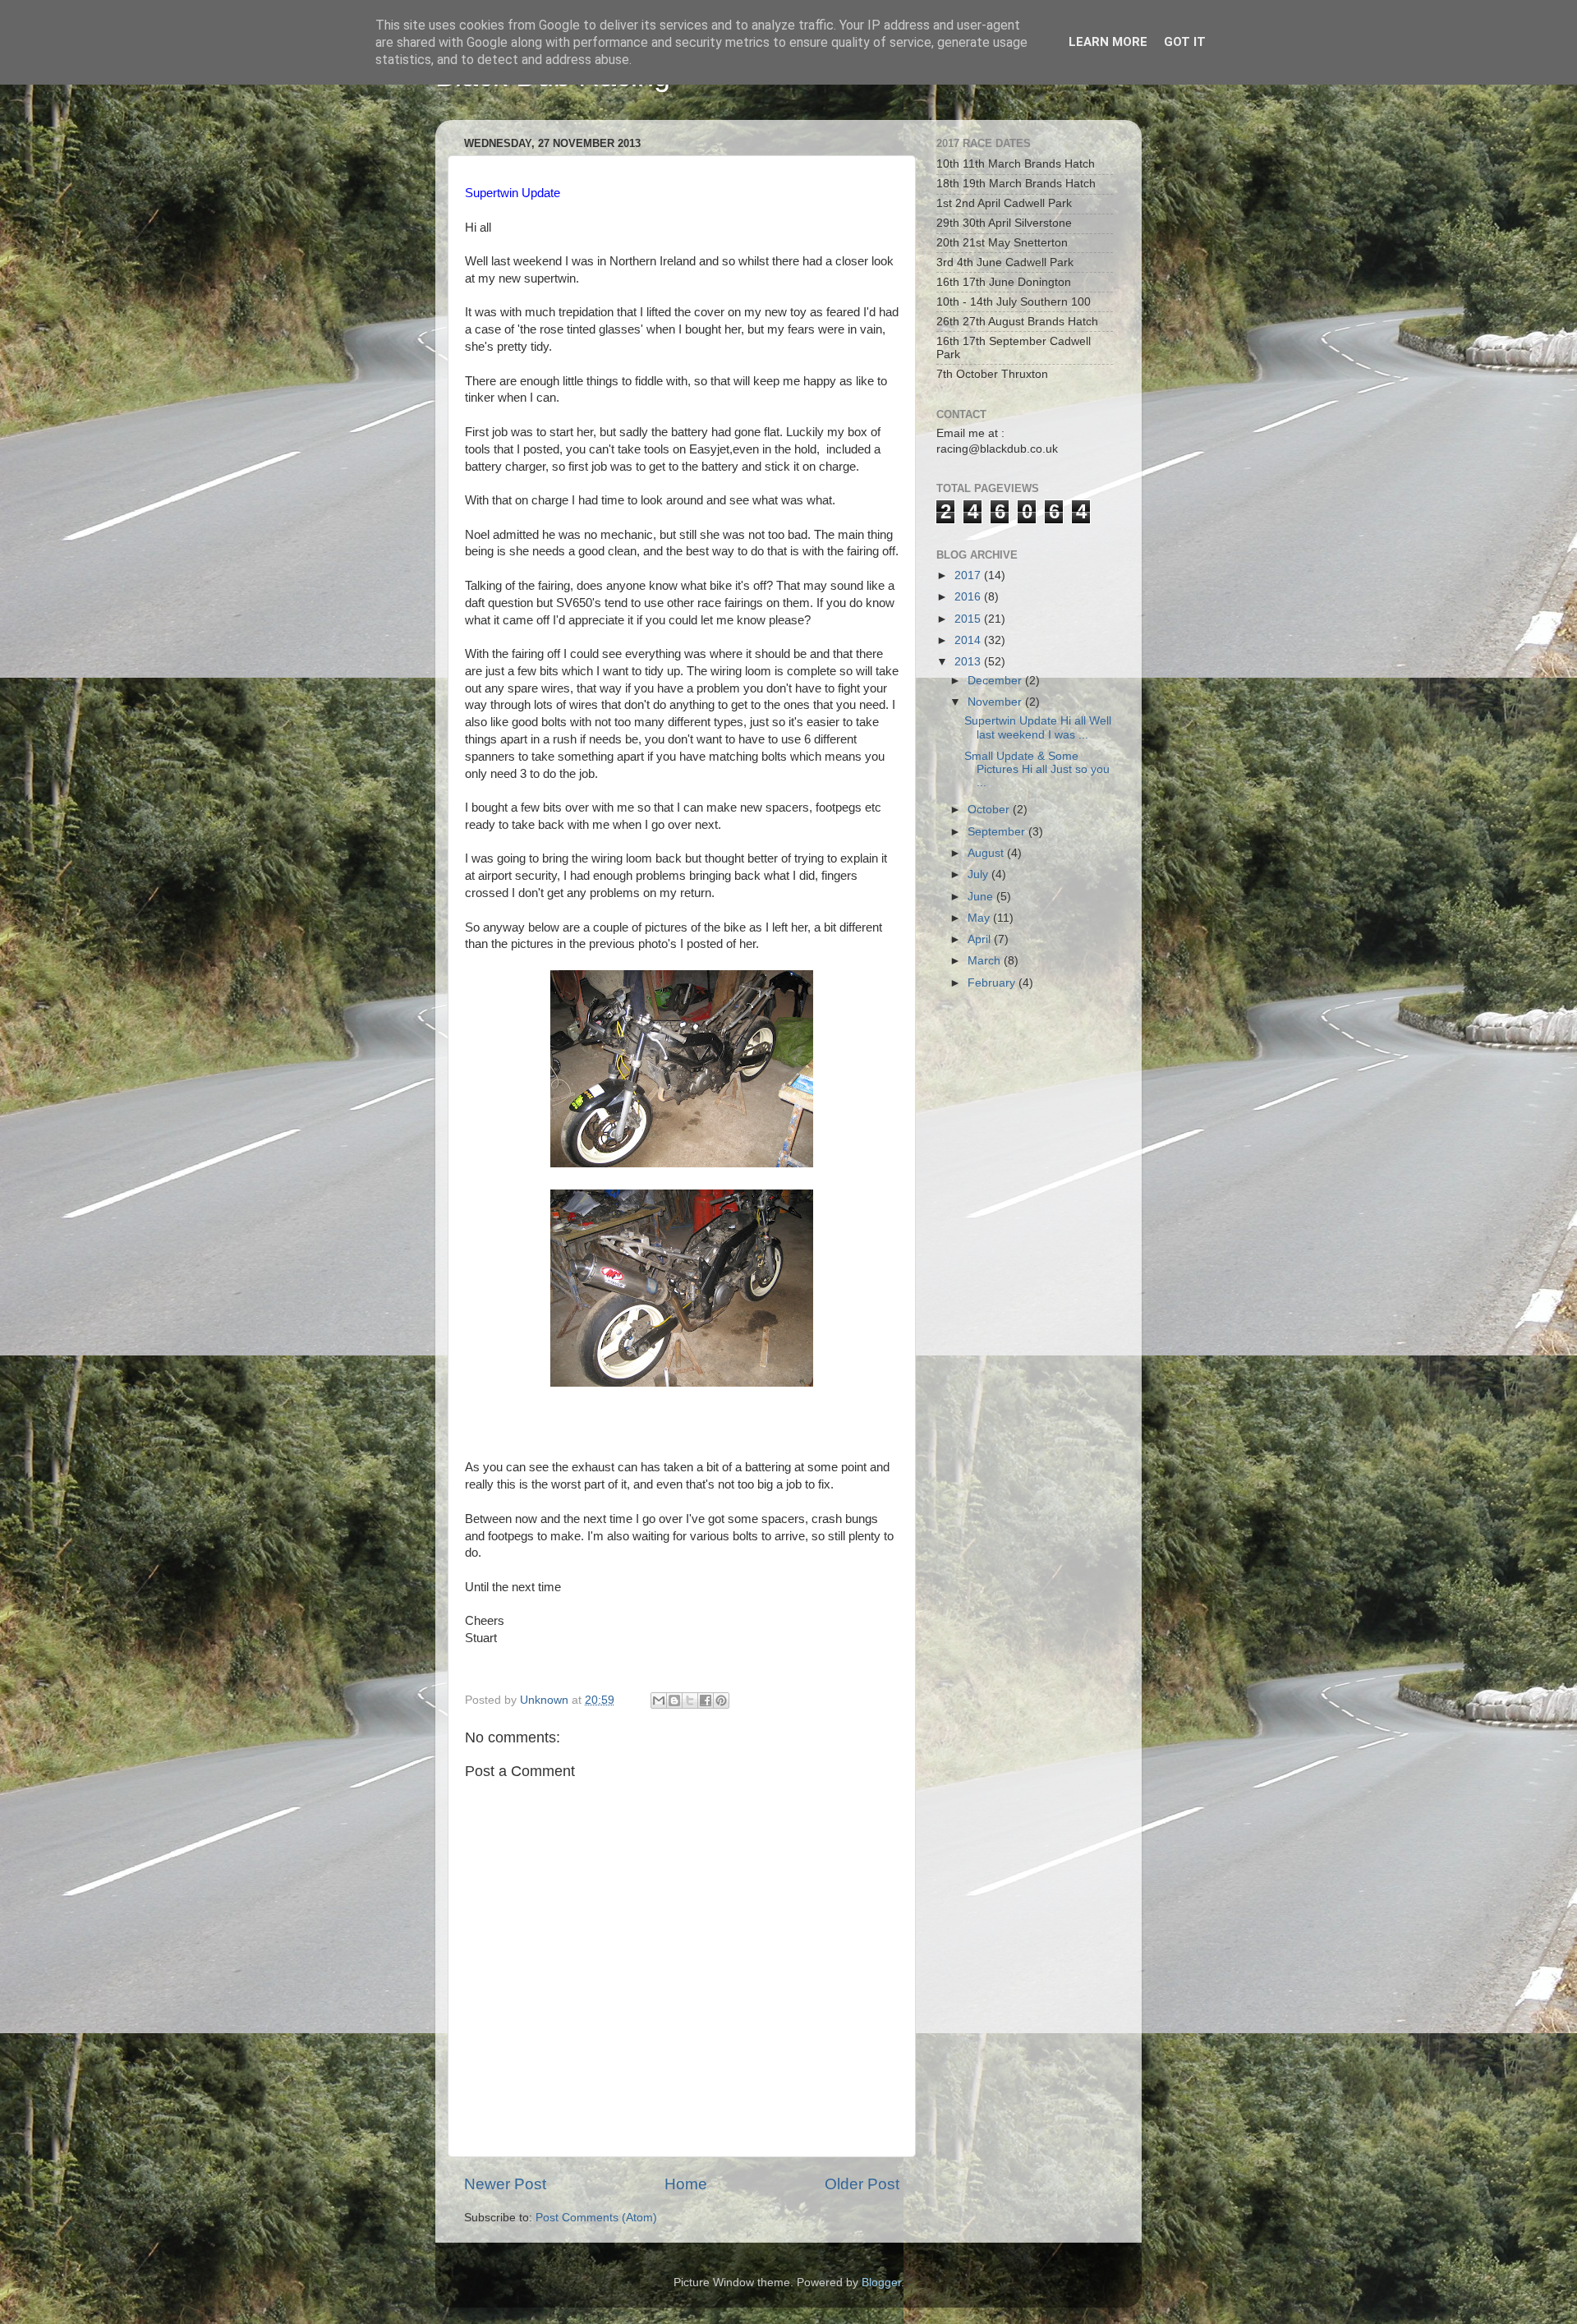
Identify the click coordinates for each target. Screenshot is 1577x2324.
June (982, 897)
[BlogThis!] (674, 1700)
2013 (969, 662)
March (986, 961)
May (980, 918)
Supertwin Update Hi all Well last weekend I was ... (1038, 727)
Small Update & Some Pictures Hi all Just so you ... (1037, 769)
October (990, 810)
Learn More (1108, 42)
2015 (969, 619)
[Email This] (659, 1700)
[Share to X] (690, 1700)
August (987, 853)
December (996, 681)
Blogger (881, 2283)
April (981, 939)
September (998, 832)
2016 (969, 597)
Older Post (862, 2184)
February (993, 983)
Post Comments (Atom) (596, 2218)
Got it (1185, 42)
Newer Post (505, 2184)
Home (686, 2184)
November (996, 702)
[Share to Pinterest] (721, 1700)
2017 (969, 575)
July (979, 874)
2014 (969, 640)
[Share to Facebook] (706, 1700)
